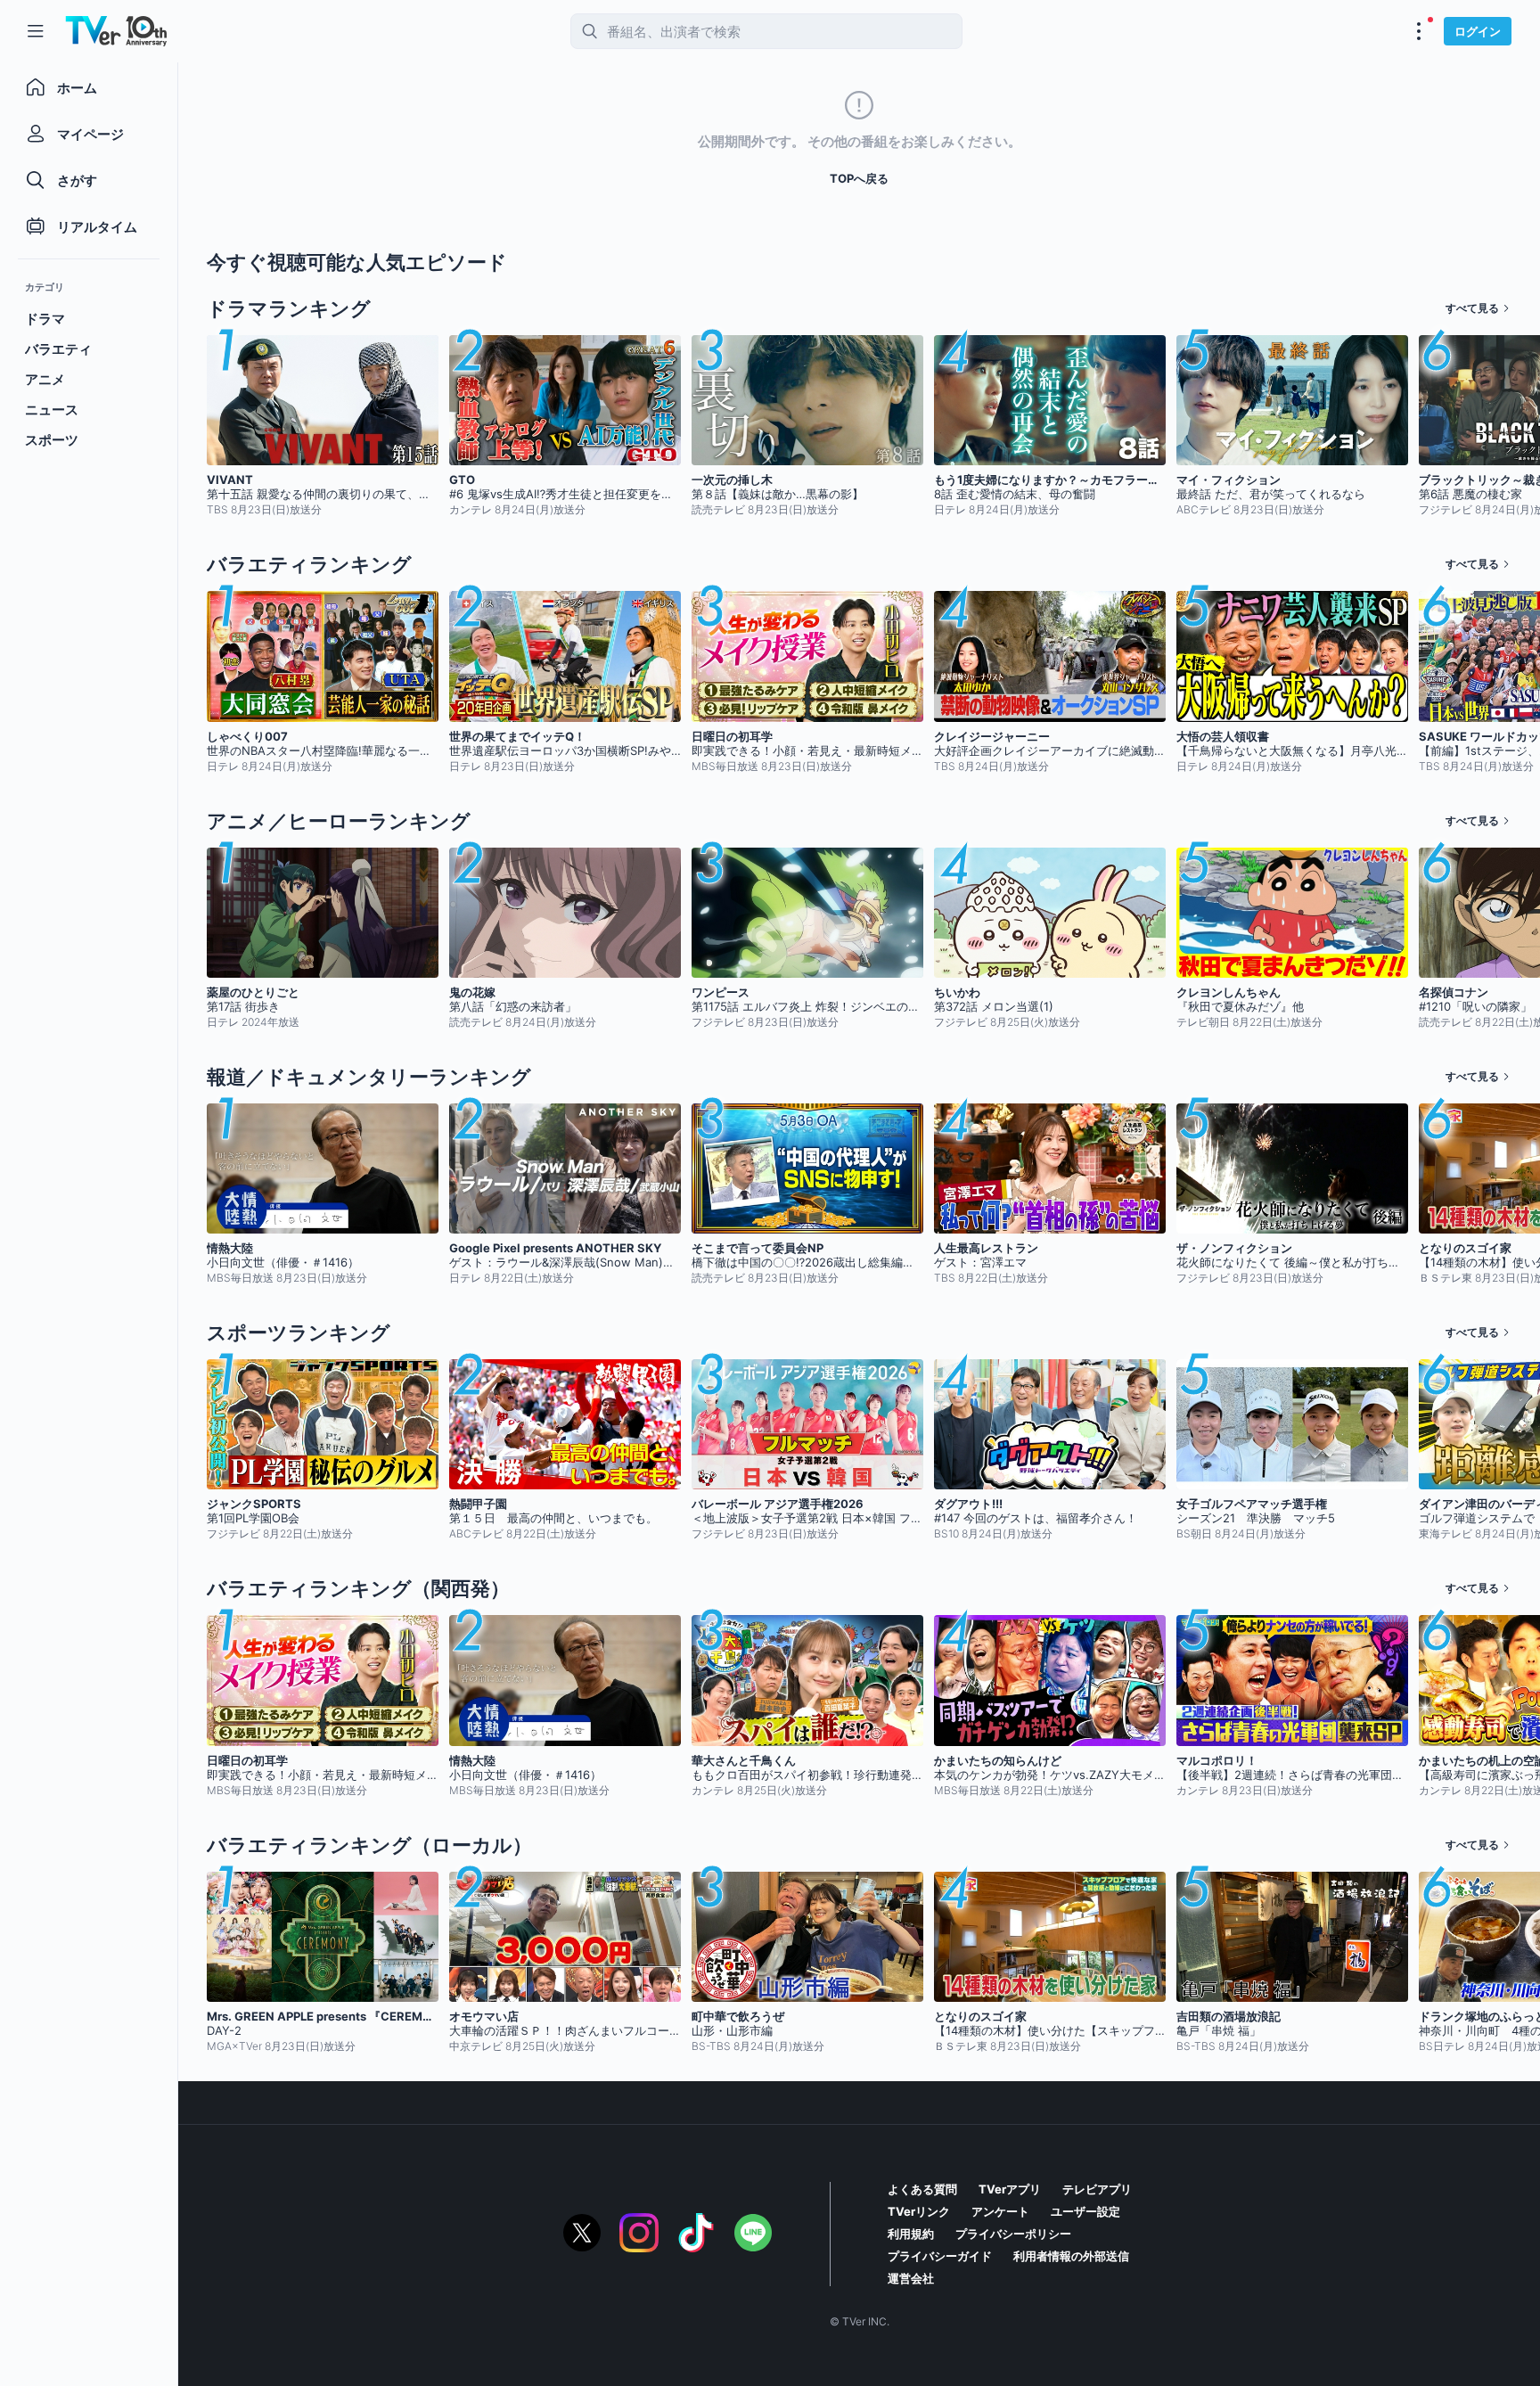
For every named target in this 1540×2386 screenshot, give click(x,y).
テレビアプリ (1097, 2189)
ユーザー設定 (1085, 2211)
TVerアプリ (1010, 2189)
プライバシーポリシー (1013, 2234)
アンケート (1000, 2211)
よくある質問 (922, 2189)
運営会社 (911, 2278)
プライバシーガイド (940, 2256)
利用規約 (911, 2234)
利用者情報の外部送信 (1071, 2256)
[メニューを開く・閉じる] (1419, 31)
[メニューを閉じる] (36, 31)
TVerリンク (919, 2211)
